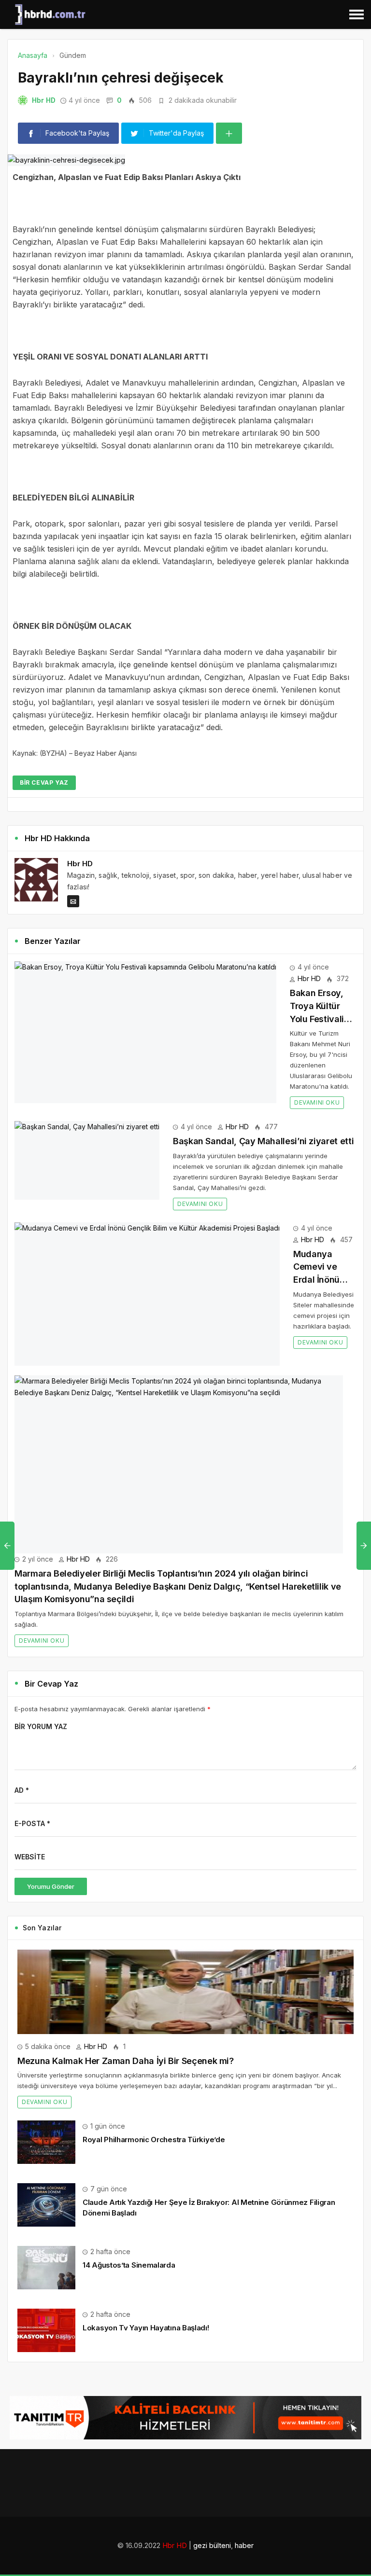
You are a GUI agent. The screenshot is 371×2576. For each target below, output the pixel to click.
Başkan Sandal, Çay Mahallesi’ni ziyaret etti (263, 1141)
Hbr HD (44, 100)
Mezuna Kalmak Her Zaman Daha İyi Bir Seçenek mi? (126, 2061)
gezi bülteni (212, 2545)
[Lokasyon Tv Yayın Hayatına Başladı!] (46, 2330)
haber (244, 2545)
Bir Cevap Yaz (44, 782)
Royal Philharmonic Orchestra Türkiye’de (154, 2140)
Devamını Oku (317, 1102)
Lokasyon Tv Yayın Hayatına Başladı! (146, 2328)
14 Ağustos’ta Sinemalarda (129, 2265)
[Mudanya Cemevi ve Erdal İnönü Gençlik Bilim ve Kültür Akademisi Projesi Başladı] (147, 1294)
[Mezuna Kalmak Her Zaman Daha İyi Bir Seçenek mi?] (185, 1992)
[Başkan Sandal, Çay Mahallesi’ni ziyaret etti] (87, 1160)
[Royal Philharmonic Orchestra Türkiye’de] (46, 2141)
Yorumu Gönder (51, 1886)
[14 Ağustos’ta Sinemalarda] (46, 2267)
